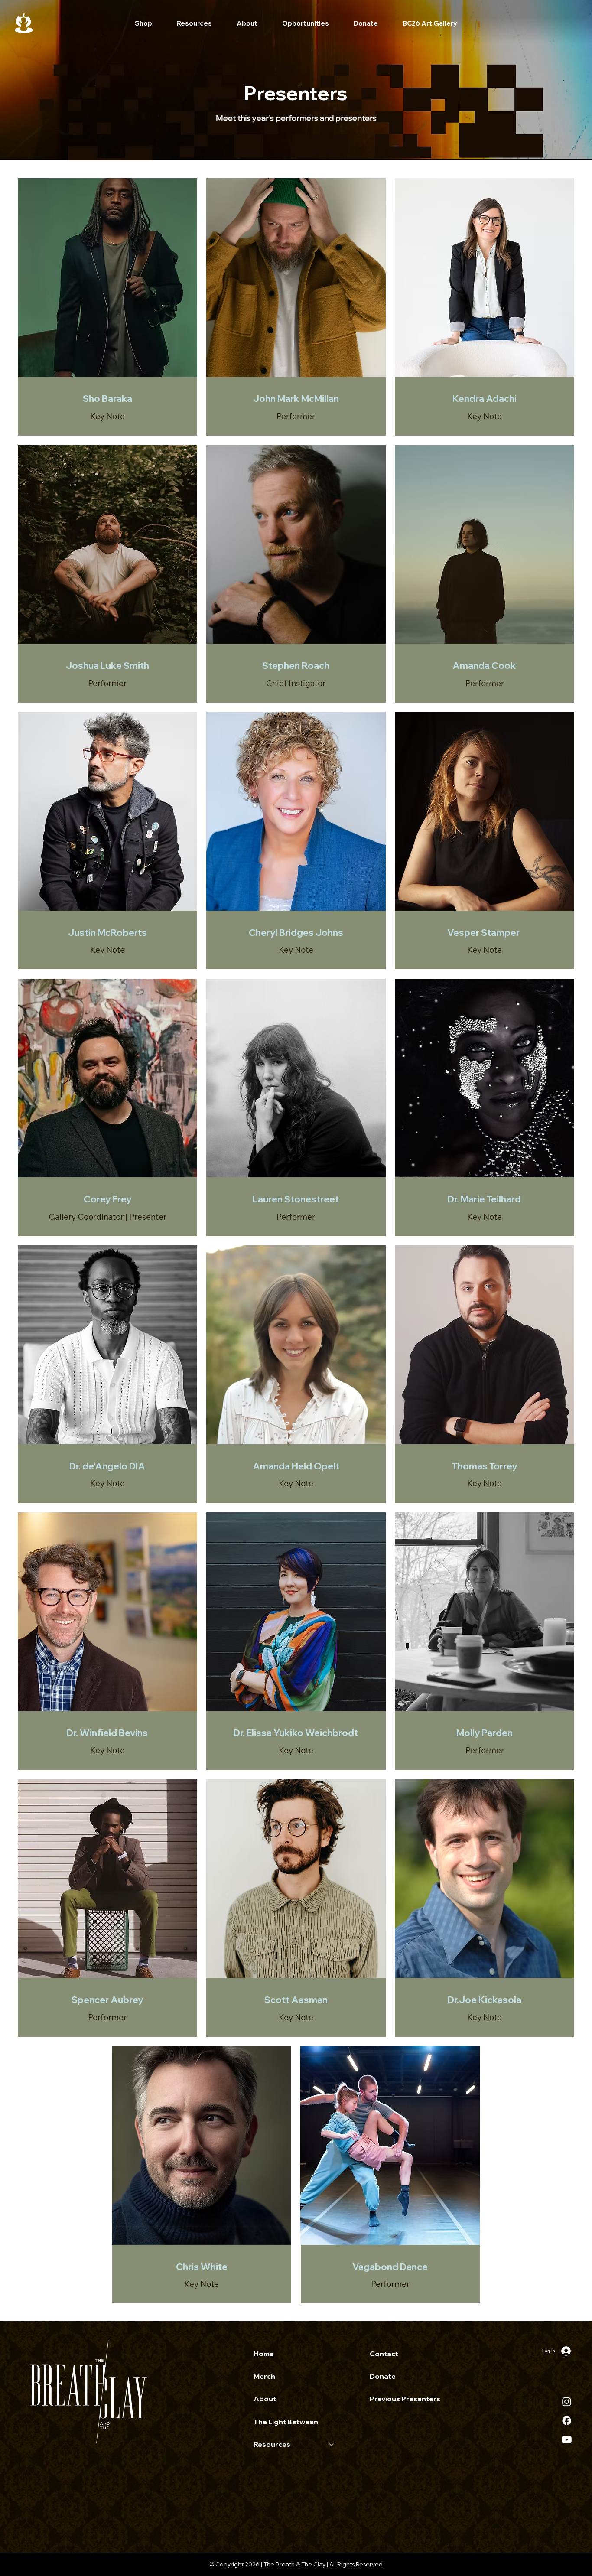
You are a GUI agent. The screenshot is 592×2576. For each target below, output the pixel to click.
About (265, 2399)
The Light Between (286, 2422)
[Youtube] (567, 2440)
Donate (383, 2376)
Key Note (107, 416)
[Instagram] (567, 2402)
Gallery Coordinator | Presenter (107, 1217)
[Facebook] (567, 2421)
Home (264, 2354)
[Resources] (332, 2444)
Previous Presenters (405, 2399)
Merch (264, 2376)
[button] (194, 23)
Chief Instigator (296, 683)
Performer (296, 416)
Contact (384, 2354)
